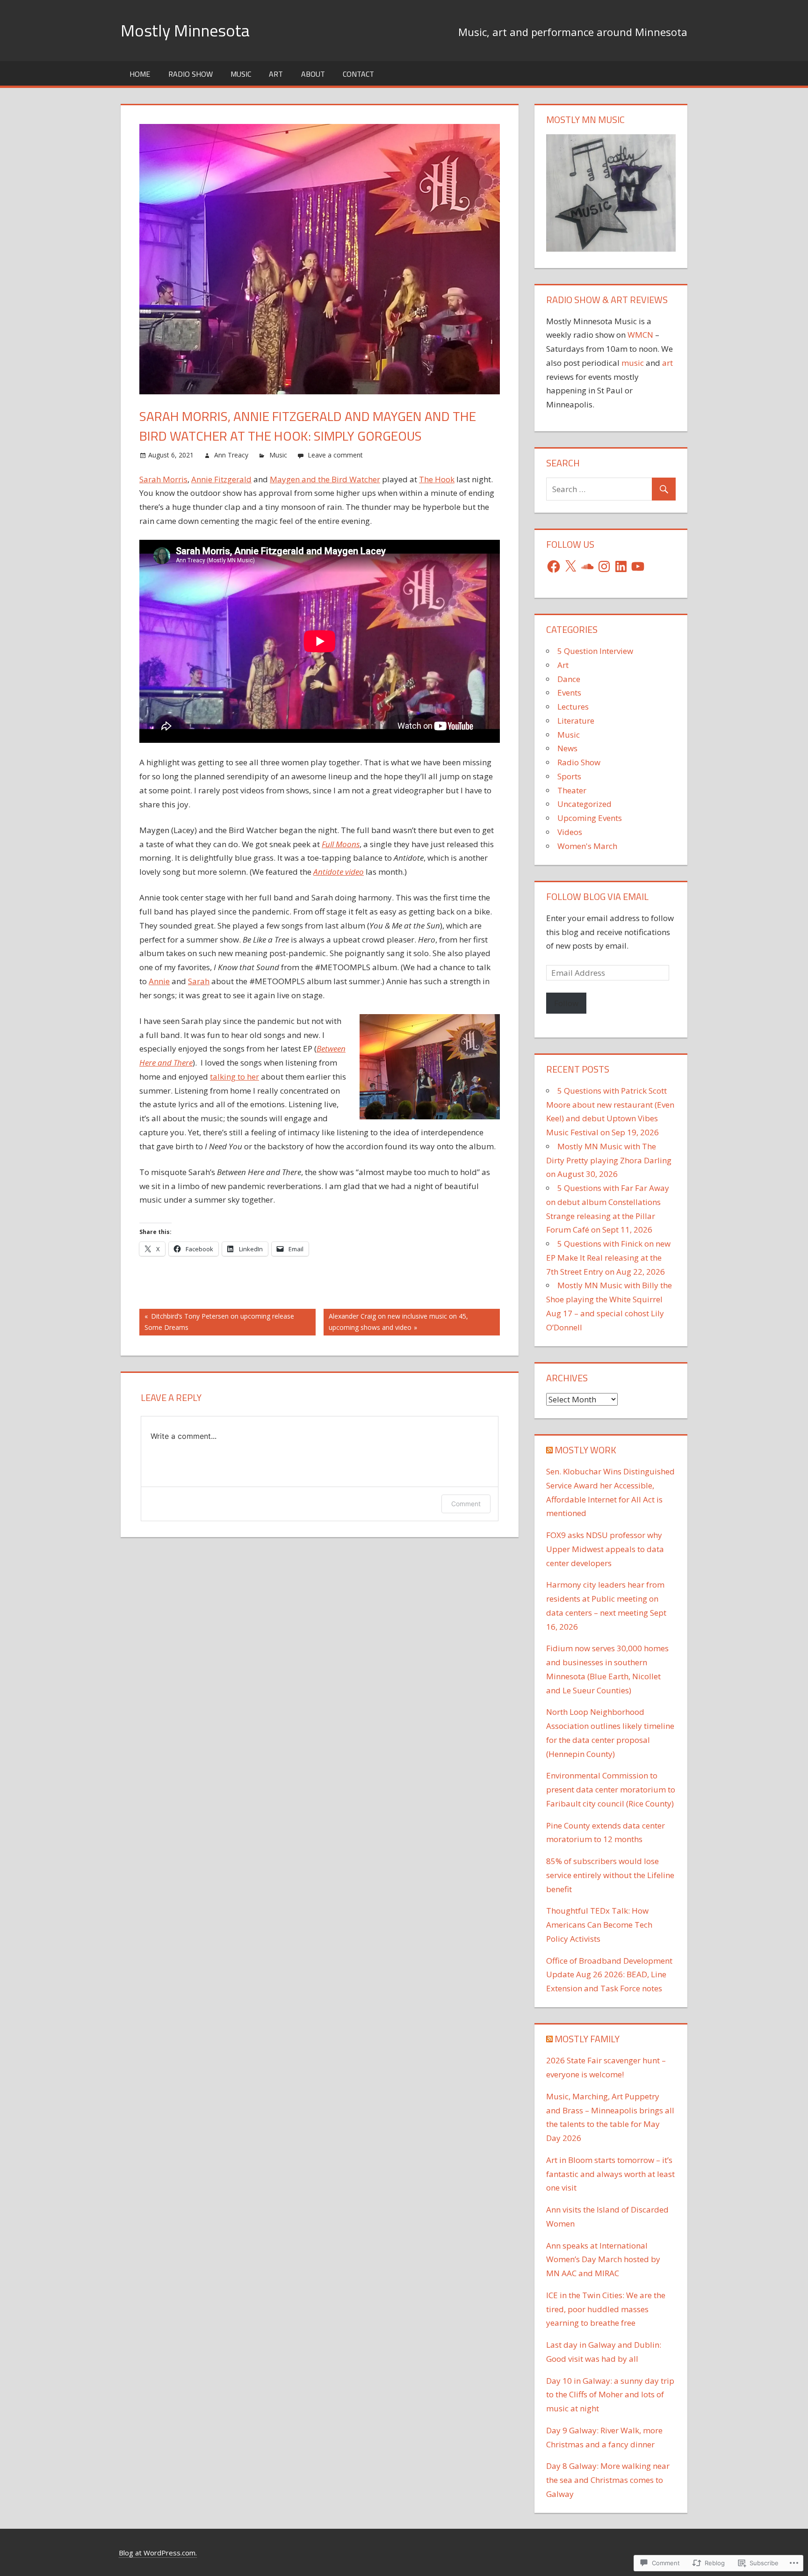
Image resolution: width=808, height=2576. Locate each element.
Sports (569, 776)
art (667, 363)
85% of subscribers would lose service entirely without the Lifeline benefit (610, 1875)
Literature (576, 721)
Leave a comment (335, 455)
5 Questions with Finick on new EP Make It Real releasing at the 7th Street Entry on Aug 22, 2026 (608, 1258)
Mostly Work (585, 1450)
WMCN (640, 335)
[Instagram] (604, 566)
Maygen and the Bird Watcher (325, 479)
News (567, 748)
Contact (358, 74)
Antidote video (339, 872)
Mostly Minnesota (185, 30)
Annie (159, 981)
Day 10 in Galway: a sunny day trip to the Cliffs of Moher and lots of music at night (610, 2395)
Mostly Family (587, 2039)
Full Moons (341, 844)
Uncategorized (584, 804)
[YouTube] (638, 566)
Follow (566, 1003)
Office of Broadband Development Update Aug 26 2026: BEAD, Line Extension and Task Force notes (609, 1975)
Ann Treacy (231, 455)
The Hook (437, 479)
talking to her (234, 1077)
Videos (570, 832)
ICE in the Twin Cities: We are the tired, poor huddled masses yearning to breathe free (606, 2309)
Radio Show (191, 74)
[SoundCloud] (587, 566)
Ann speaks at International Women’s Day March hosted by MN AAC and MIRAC (603, 2260)
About (313, 74)
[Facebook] (554, 566)
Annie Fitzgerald (221, 479)
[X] (570, 566)
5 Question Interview (595, 651)
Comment (466, 1504)
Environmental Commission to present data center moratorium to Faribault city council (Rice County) (611, 1789)
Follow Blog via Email (597, 896)
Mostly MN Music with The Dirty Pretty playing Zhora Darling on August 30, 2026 (609, 1160)
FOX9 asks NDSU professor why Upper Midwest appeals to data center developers (605, 1549)
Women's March (587, 846)
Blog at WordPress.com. (158, 2553)
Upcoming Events (590, 818)
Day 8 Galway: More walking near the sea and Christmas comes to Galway (608, 2480)
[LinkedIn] (621, 566)
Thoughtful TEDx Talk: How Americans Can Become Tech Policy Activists (599, 1925)
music (633, 363)
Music (241, 74)
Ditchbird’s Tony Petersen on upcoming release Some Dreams (217, 1322)
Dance (569, 679)
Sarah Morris (163, 479)
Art (276, 74)
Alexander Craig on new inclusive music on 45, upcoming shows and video (396, 1322)
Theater (572, 790)
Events (569, 693)
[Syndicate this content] (549, 1450)
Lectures (573, 707)
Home (140, 74)
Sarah (199, 981)
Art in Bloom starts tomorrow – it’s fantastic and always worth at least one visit (610, 2174)
